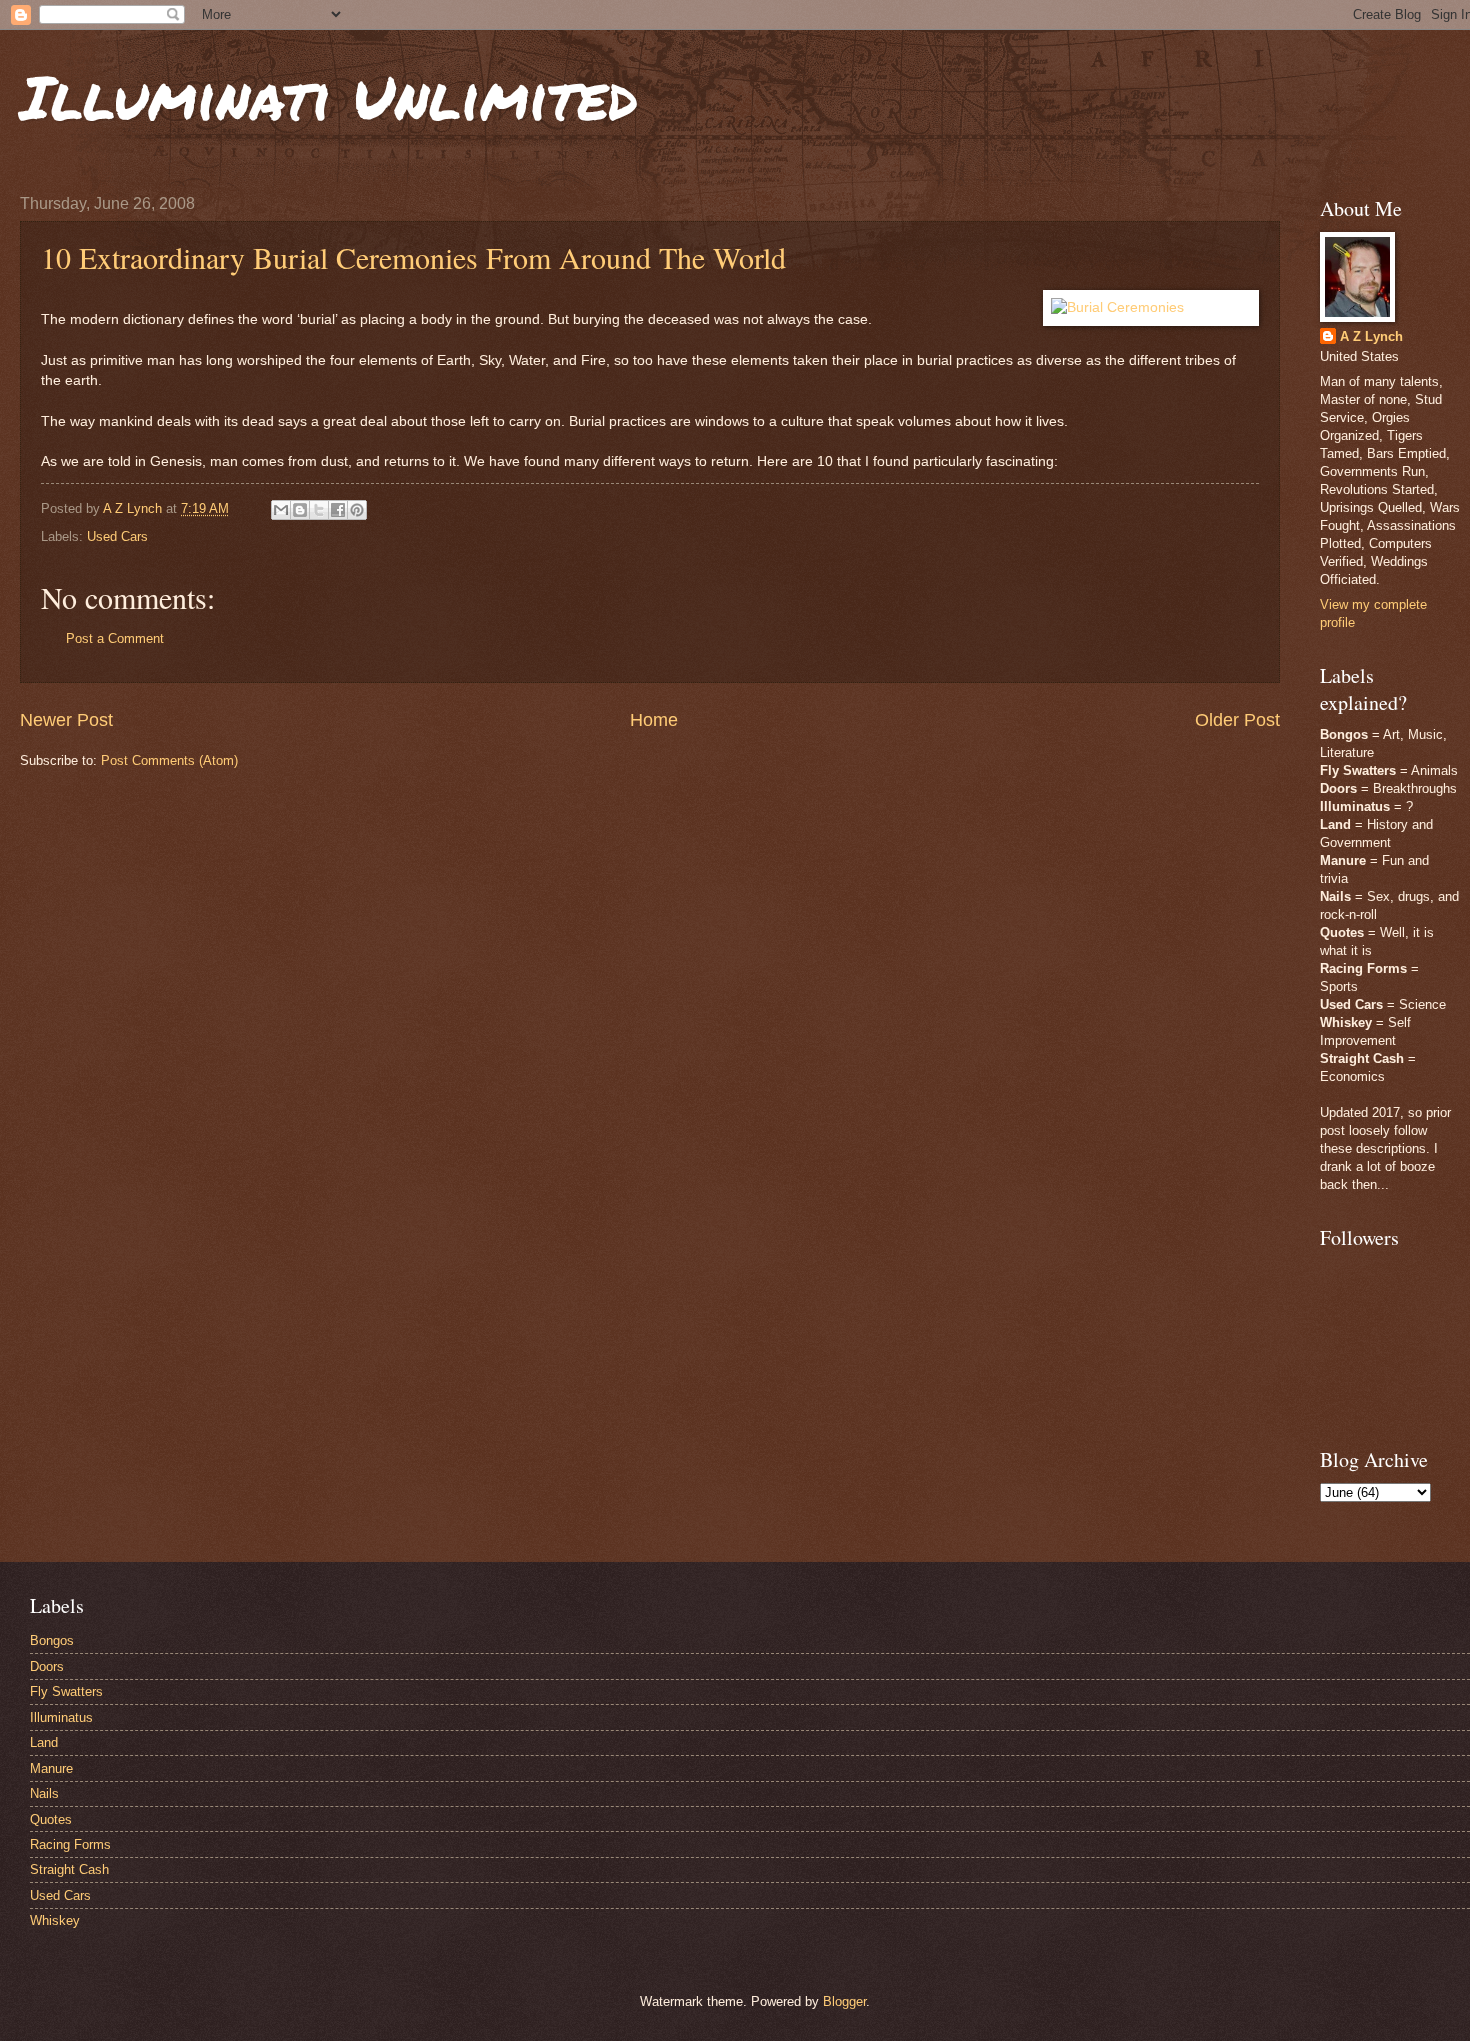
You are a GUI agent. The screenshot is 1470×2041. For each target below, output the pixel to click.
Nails (44, 1793)
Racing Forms (70, 1844)
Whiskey (55, 1920)
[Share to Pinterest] (357, 510)
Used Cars (117, 536)
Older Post (1237, 720)
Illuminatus (61, 1717)
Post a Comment (115, 638)
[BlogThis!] (300, 510)
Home (654, 720)
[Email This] (281, 510)
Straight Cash (69, 1869)
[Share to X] (319, 510)
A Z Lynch (1371, 336)
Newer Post (66, 720)
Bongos (52, 1640)
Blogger (844, 2001)
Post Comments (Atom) (169, 760)
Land (44, 1742)
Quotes (51, 1819)
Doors (47, 1666)
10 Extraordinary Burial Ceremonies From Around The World (413, 257)
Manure (51, 1768)
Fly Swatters (66, 1691)
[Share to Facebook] (338, 510)
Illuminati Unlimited (329, 96)
